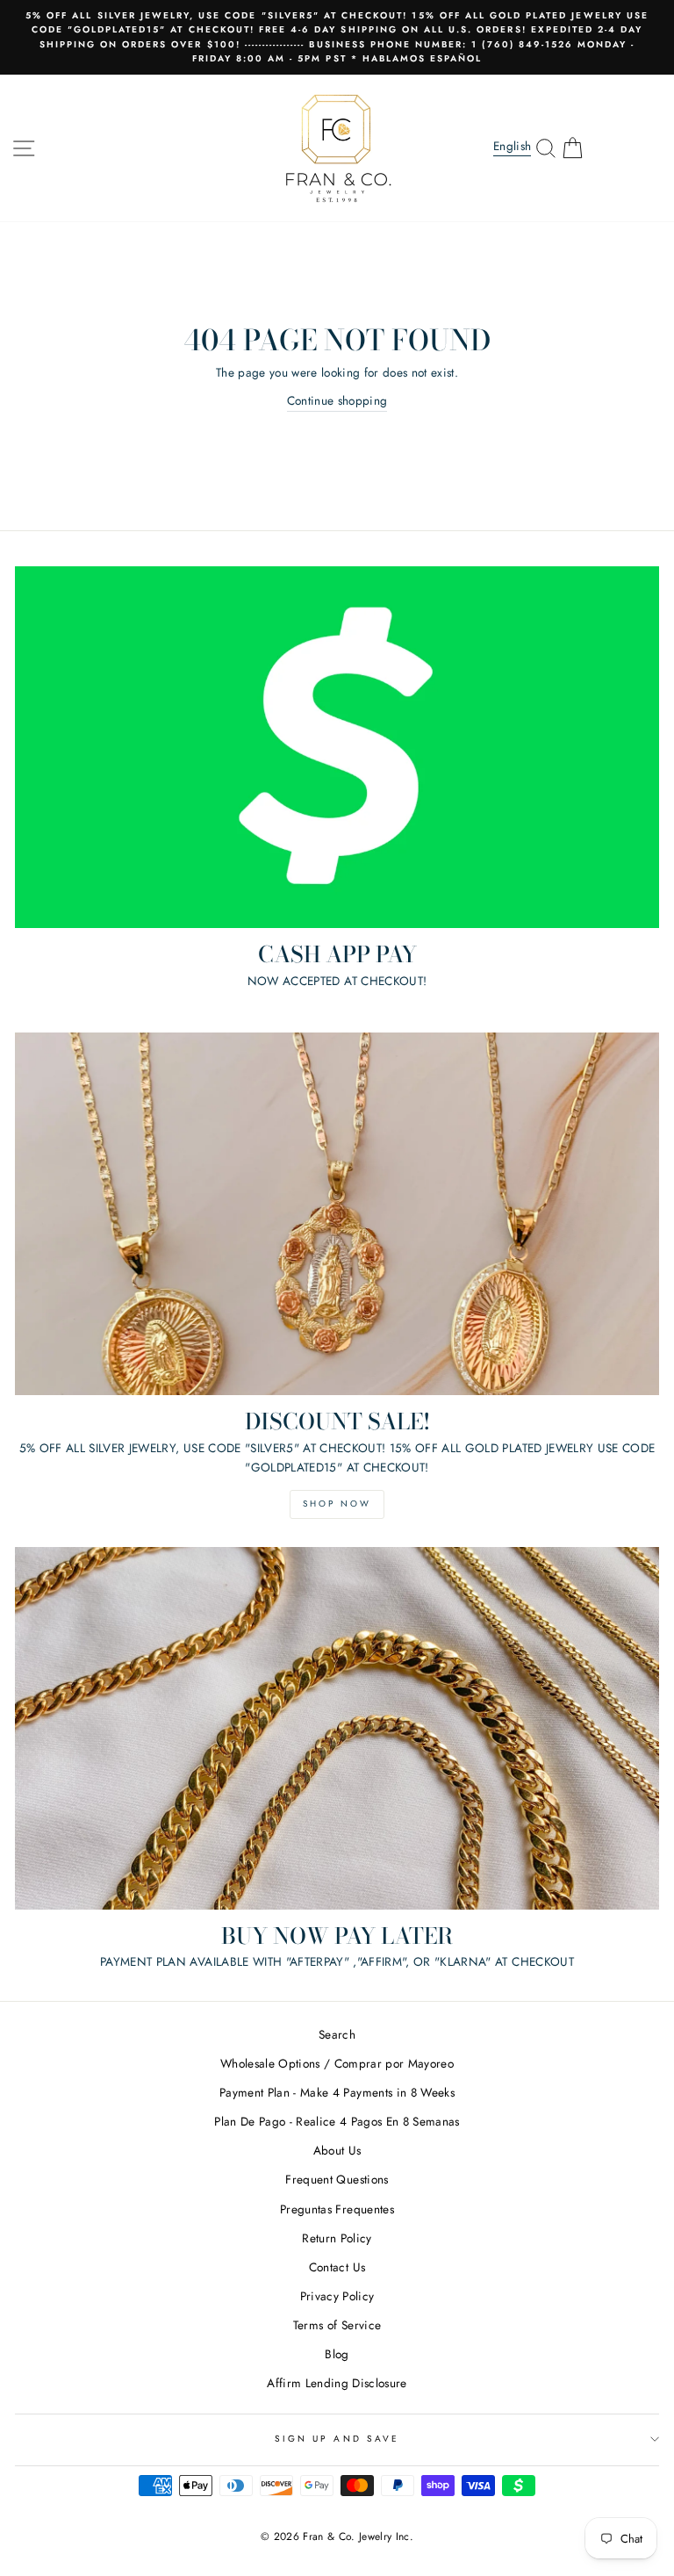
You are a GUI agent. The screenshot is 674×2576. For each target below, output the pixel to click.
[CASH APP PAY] (337, 748)
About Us (337, 2150)
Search (337, 2034)
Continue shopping (337, 400)
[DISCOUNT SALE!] (337, 1214)
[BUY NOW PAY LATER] (337, 1728)
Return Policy (337, 2238)
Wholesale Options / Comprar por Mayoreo (337, 2063)
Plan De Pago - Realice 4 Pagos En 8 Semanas (337, 2121)
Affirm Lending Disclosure (337, 2383)
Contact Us (337, 2267)
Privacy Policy (337, 2296)
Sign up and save (337, 2439)
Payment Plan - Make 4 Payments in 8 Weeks (337, 2092)
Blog (337, 2354)
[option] (337, 37)
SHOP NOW (337, 1504)
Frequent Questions (337, 2179)
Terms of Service (337, 2325)
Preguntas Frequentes (337, 2209)
